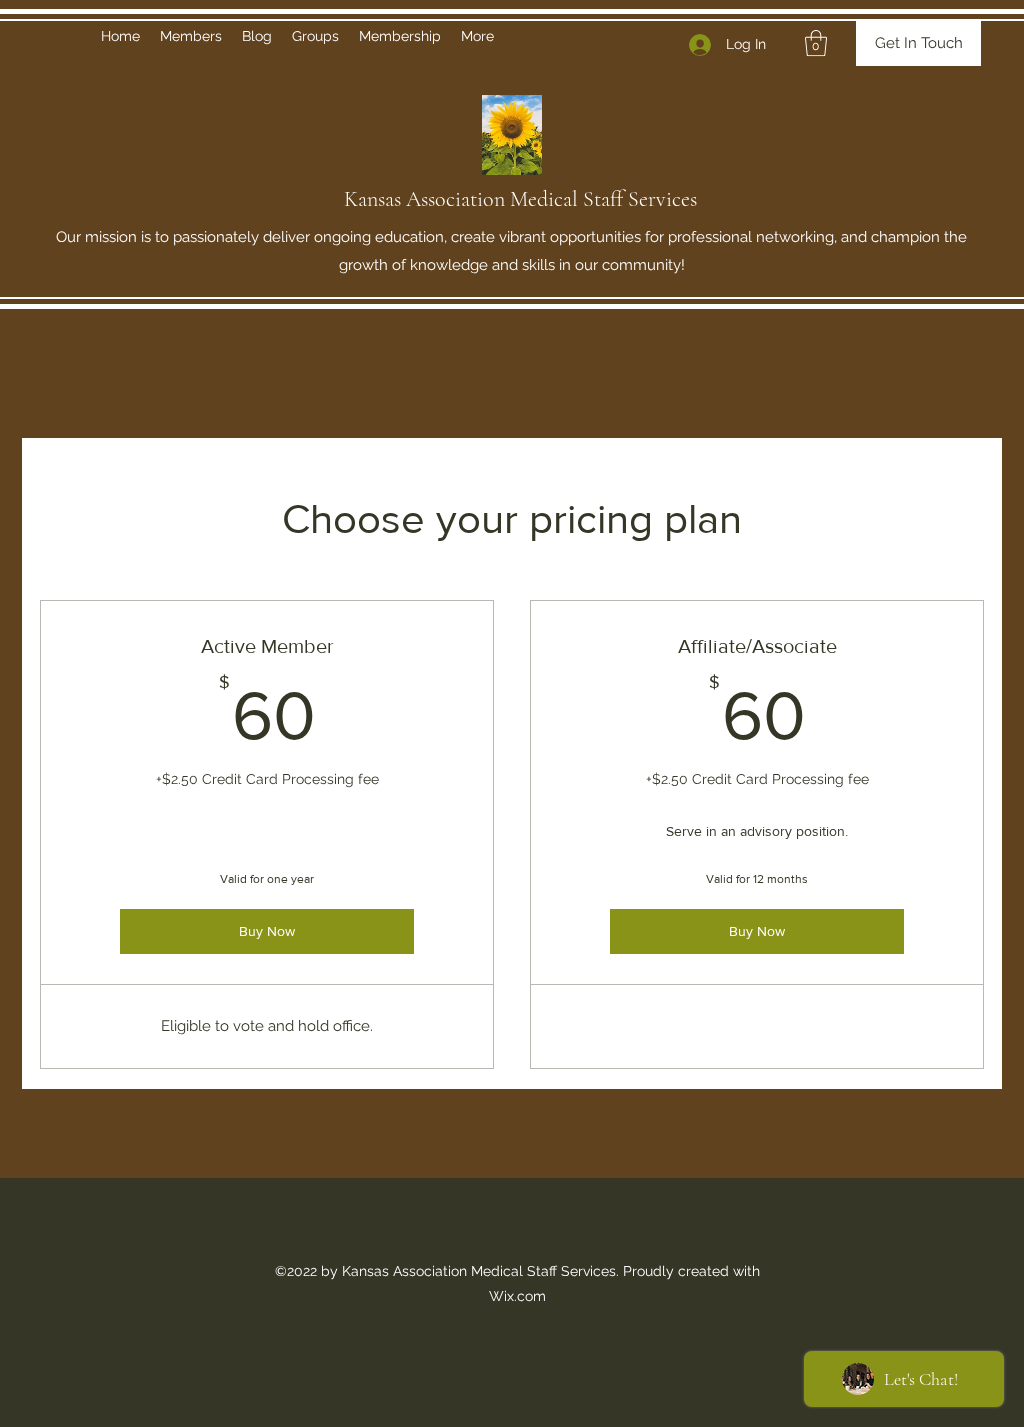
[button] (816, 43)
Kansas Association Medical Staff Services (520, 199)
